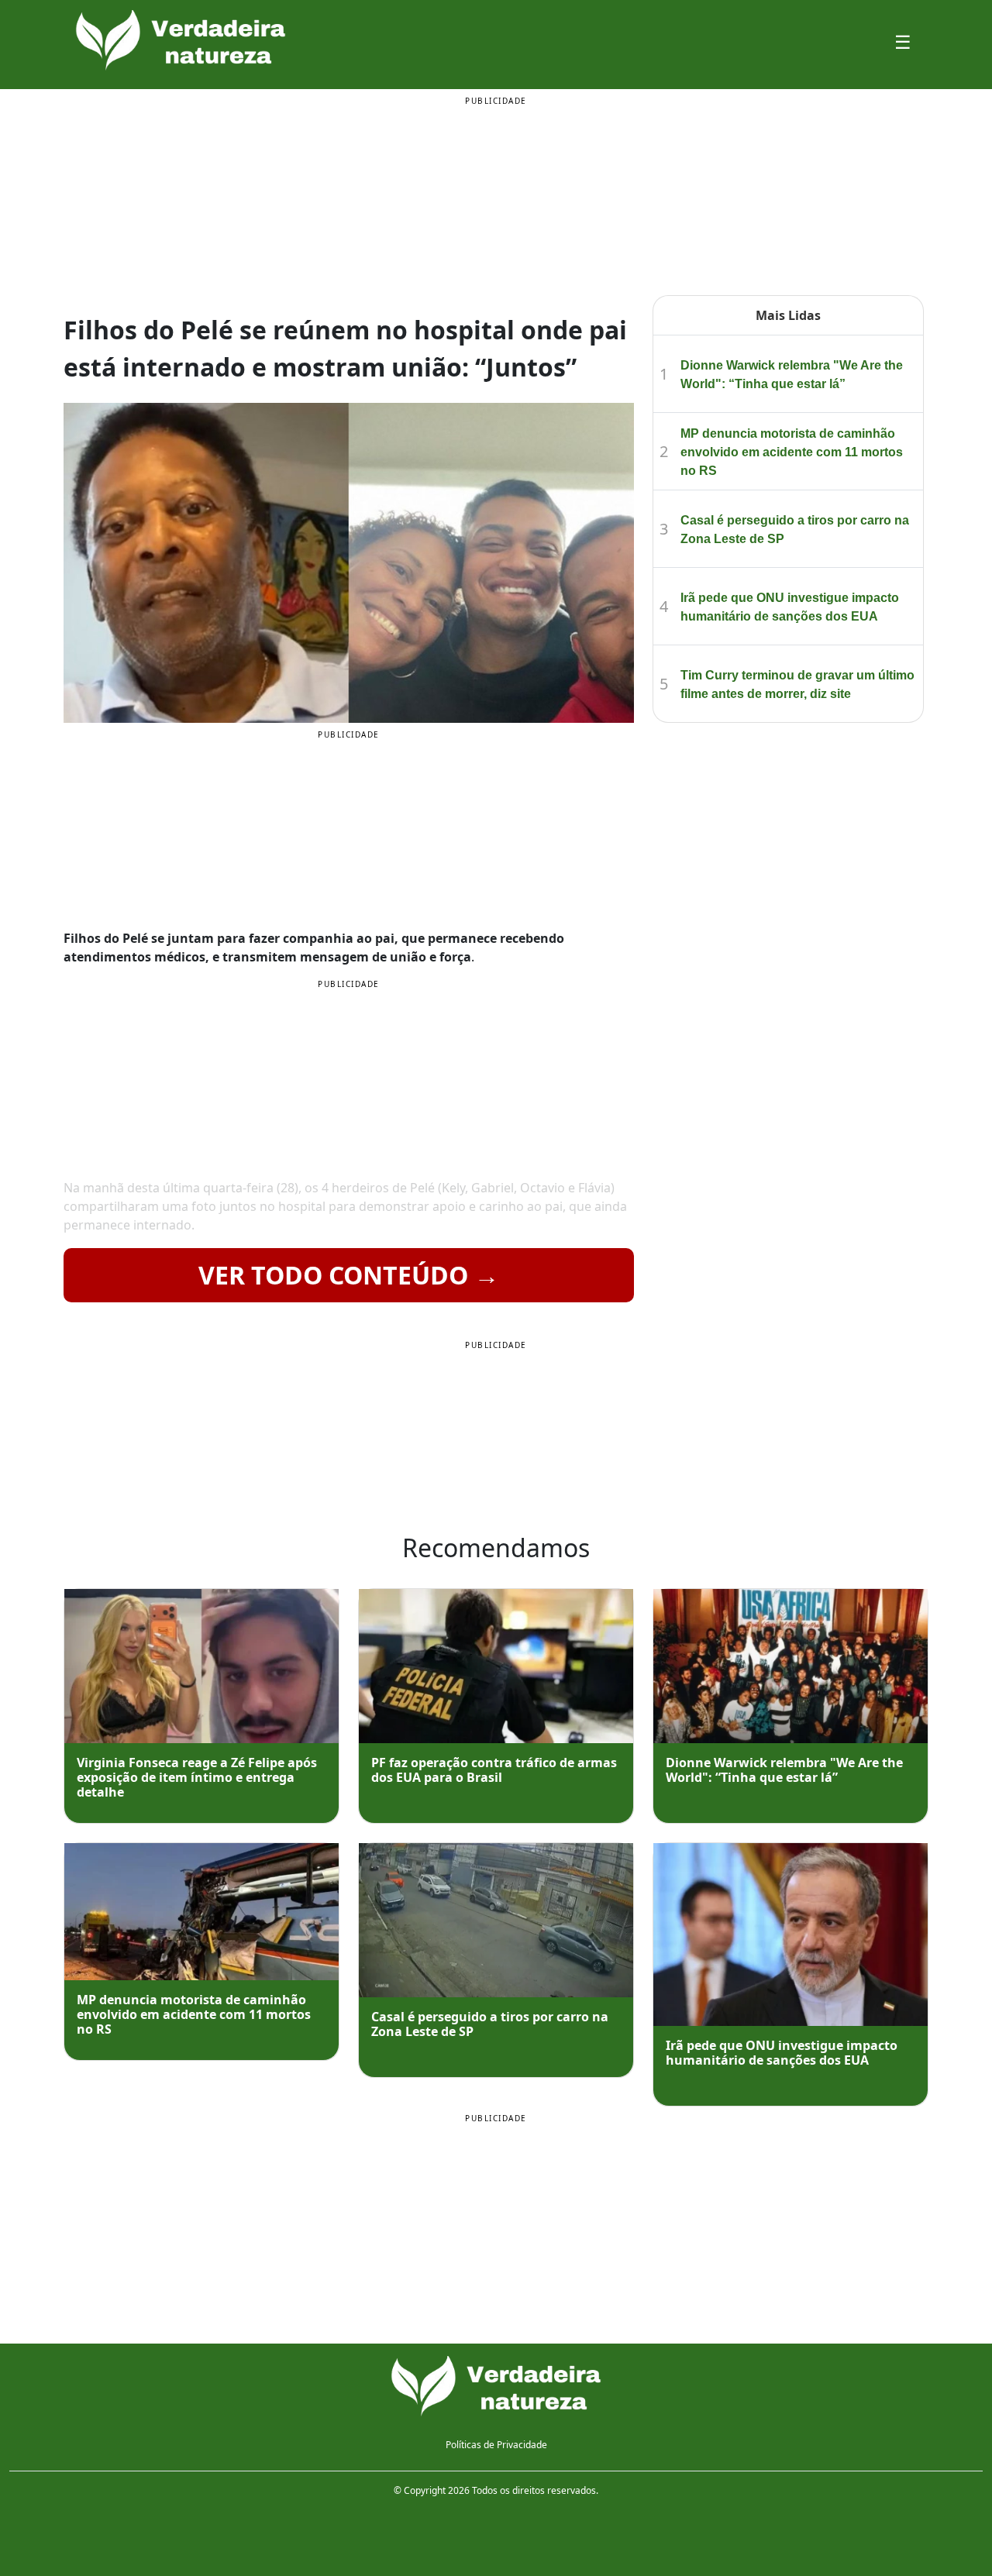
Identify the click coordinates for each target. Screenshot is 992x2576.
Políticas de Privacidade (496, 2445)
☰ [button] (903, 41)
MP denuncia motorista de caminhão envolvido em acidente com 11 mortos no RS (792, 452)
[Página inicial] (496, 2386)
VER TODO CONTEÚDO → (349, 1275)
